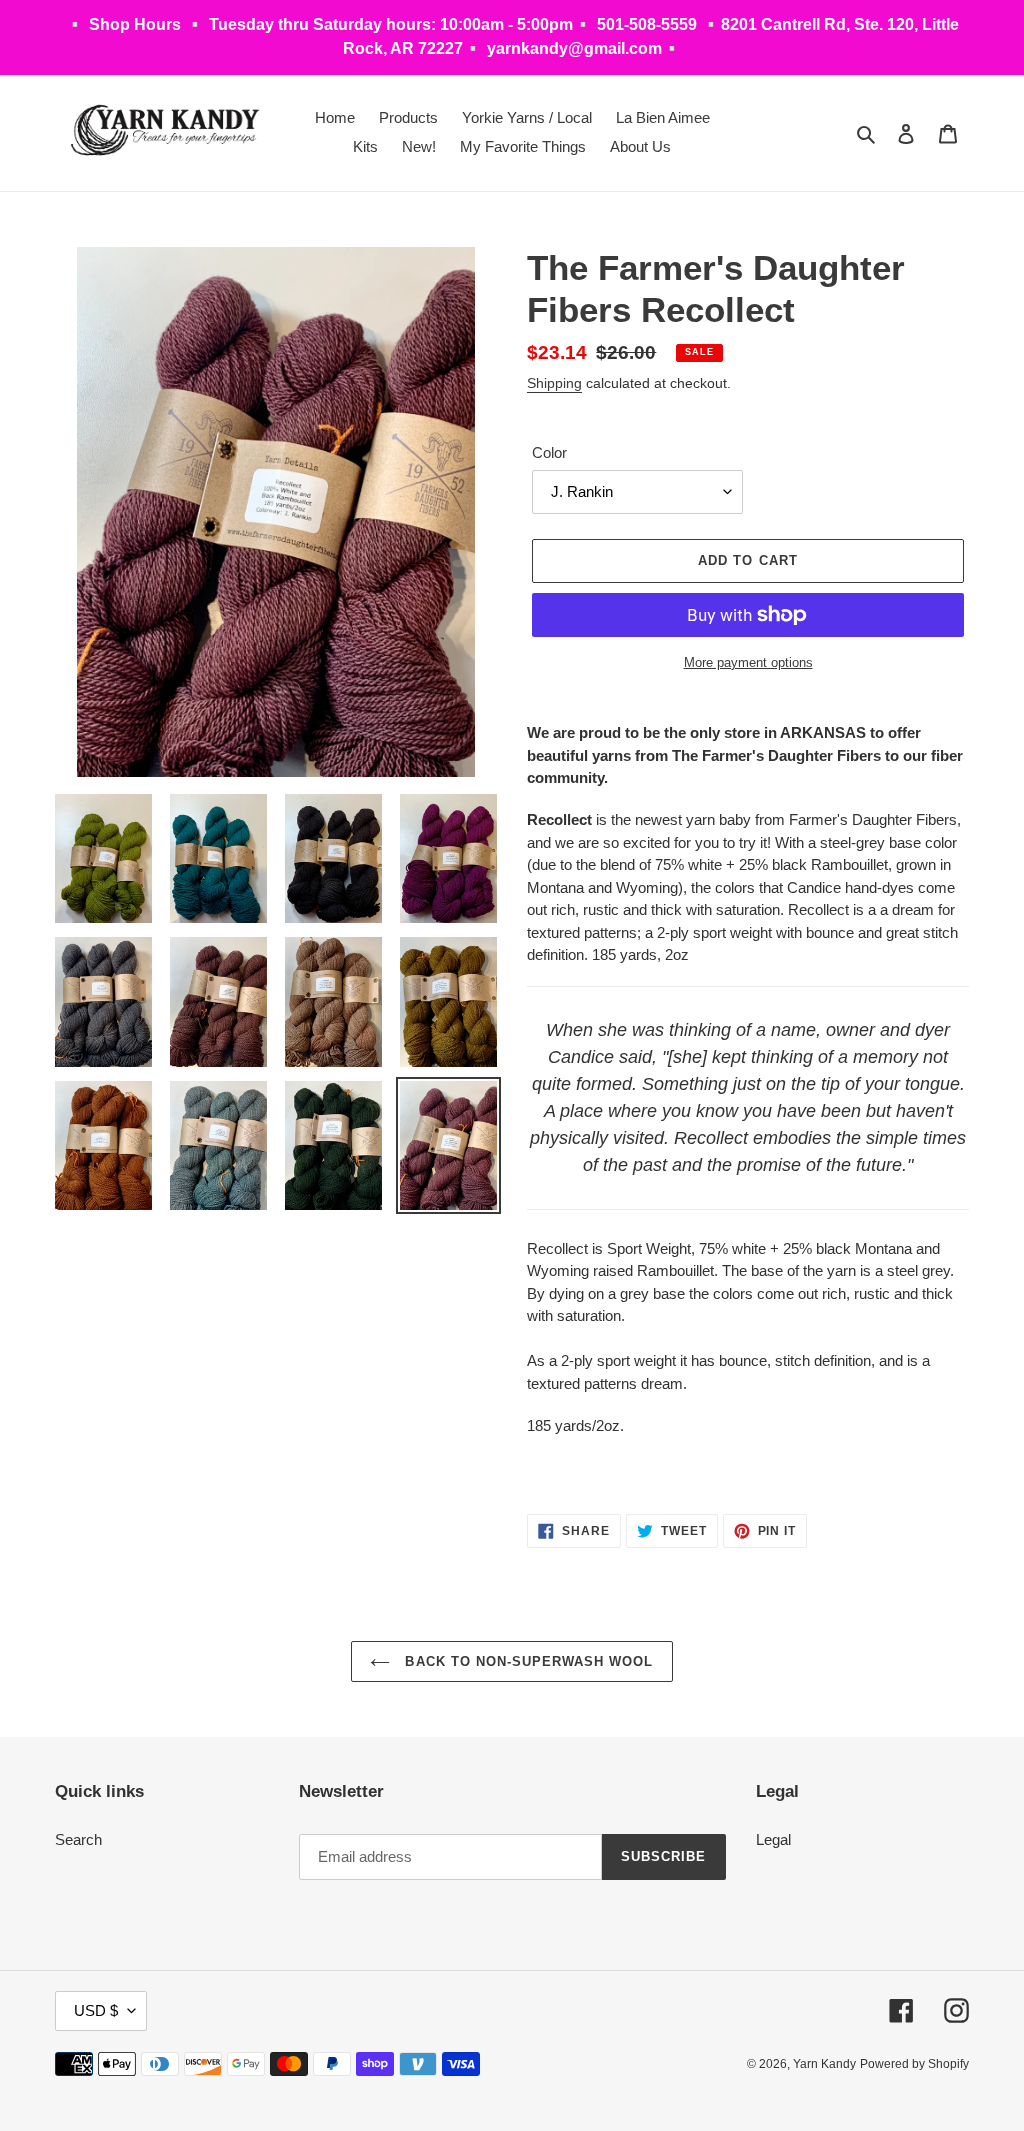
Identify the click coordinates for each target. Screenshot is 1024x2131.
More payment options (748, 662)
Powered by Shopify (914, 2064)
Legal (773, 1839)
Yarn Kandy (824, 2064)
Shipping (554, 383)
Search (78, 1839)
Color (549, 452)
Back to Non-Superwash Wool (526, 1661)
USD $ (96, 2010)
